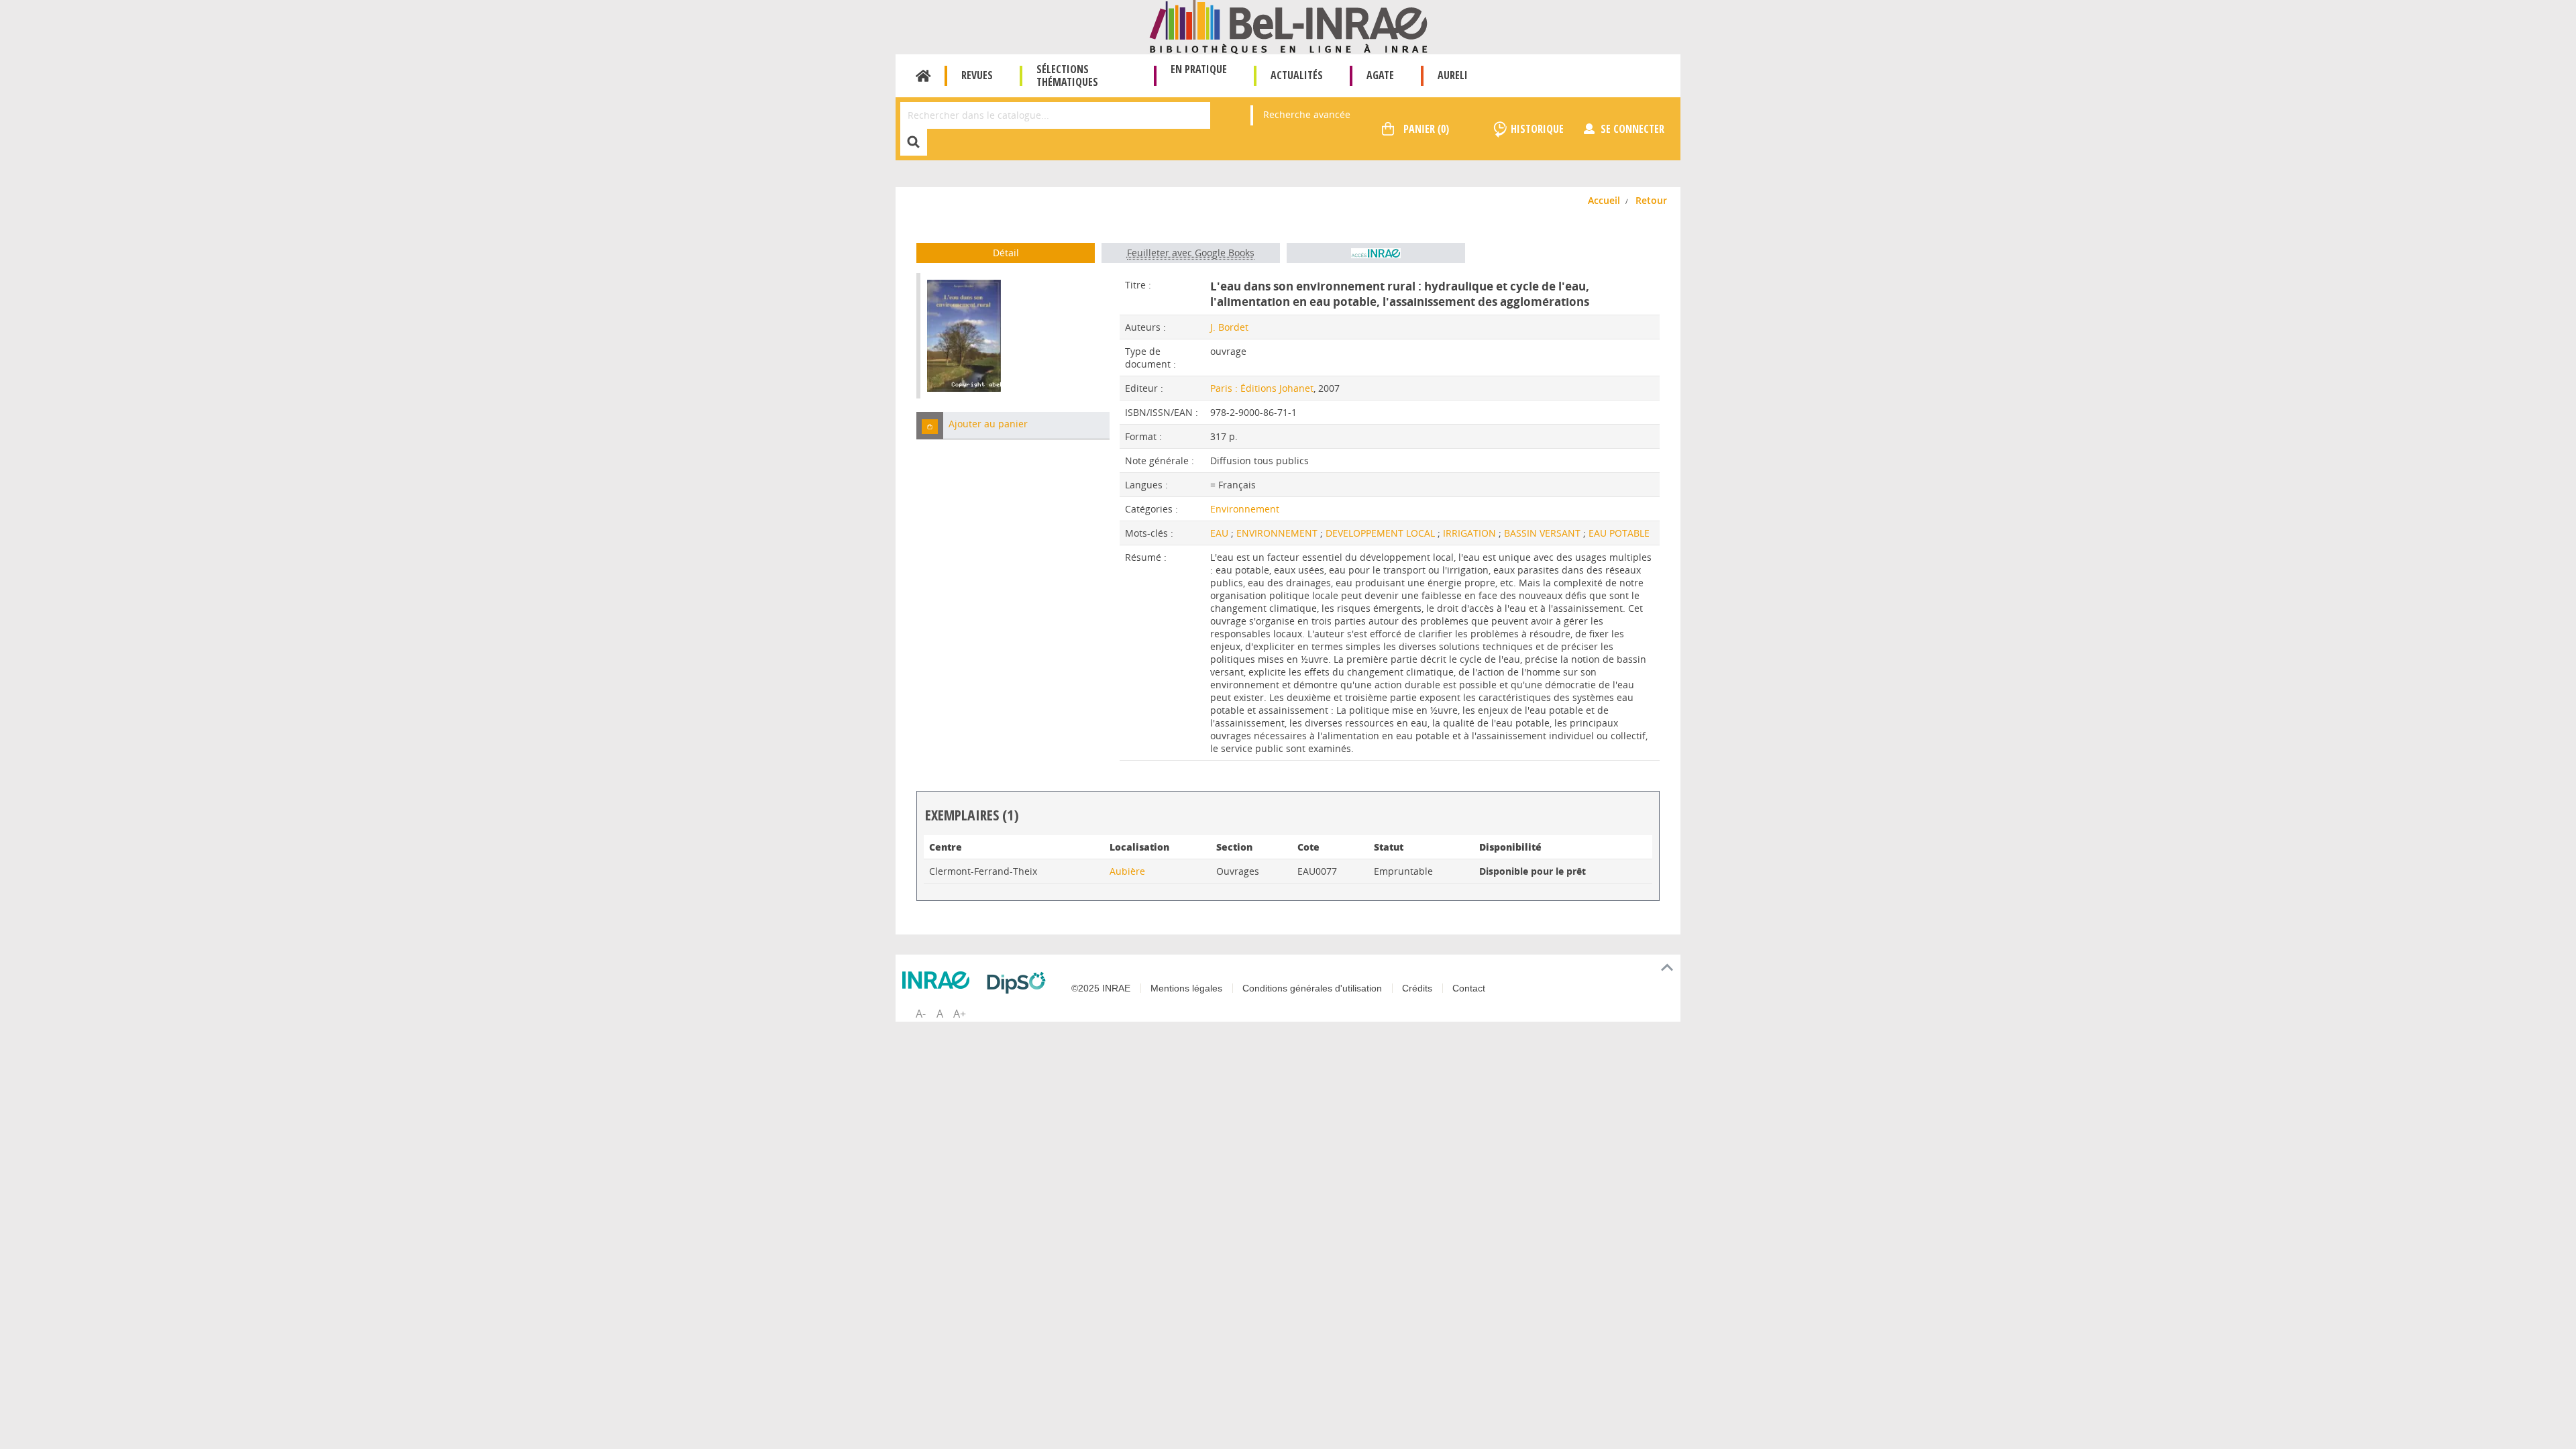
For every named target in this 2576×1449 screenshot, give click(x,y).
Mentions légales (1186, 988)
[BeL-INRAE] (1288, 26)
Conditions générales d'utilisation (1312, 988)
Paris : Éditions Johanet (1262, 388)
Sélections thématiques (1067, 75)
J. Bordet (1229, 327)
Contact (1469, 988)
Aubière (1127, 871)
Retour (1651, 200)
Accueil (923, 76)
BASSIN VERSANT (1544, 533)
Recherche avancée (1307, 114)
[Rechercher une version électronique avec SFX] (1376, 253)
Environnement (1245, 509)
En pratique (1199, 69)
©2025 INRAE (1101, 988)
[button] (930, 426)
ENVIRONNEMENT (1278, 533)
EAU (1221, 533)
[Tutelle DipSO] (1020, 983)
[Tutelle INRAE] (939, 980)
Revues (977, 75)
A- (921, 1014)
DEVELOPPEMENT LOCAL (1382, 533)
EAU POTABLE (1619, 533)
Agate (1380, 75)
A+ (960, 1014)
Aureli (1453, 75)
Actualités (1297, 75)
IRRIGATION (1471, 533)
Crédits (1417, 988)
